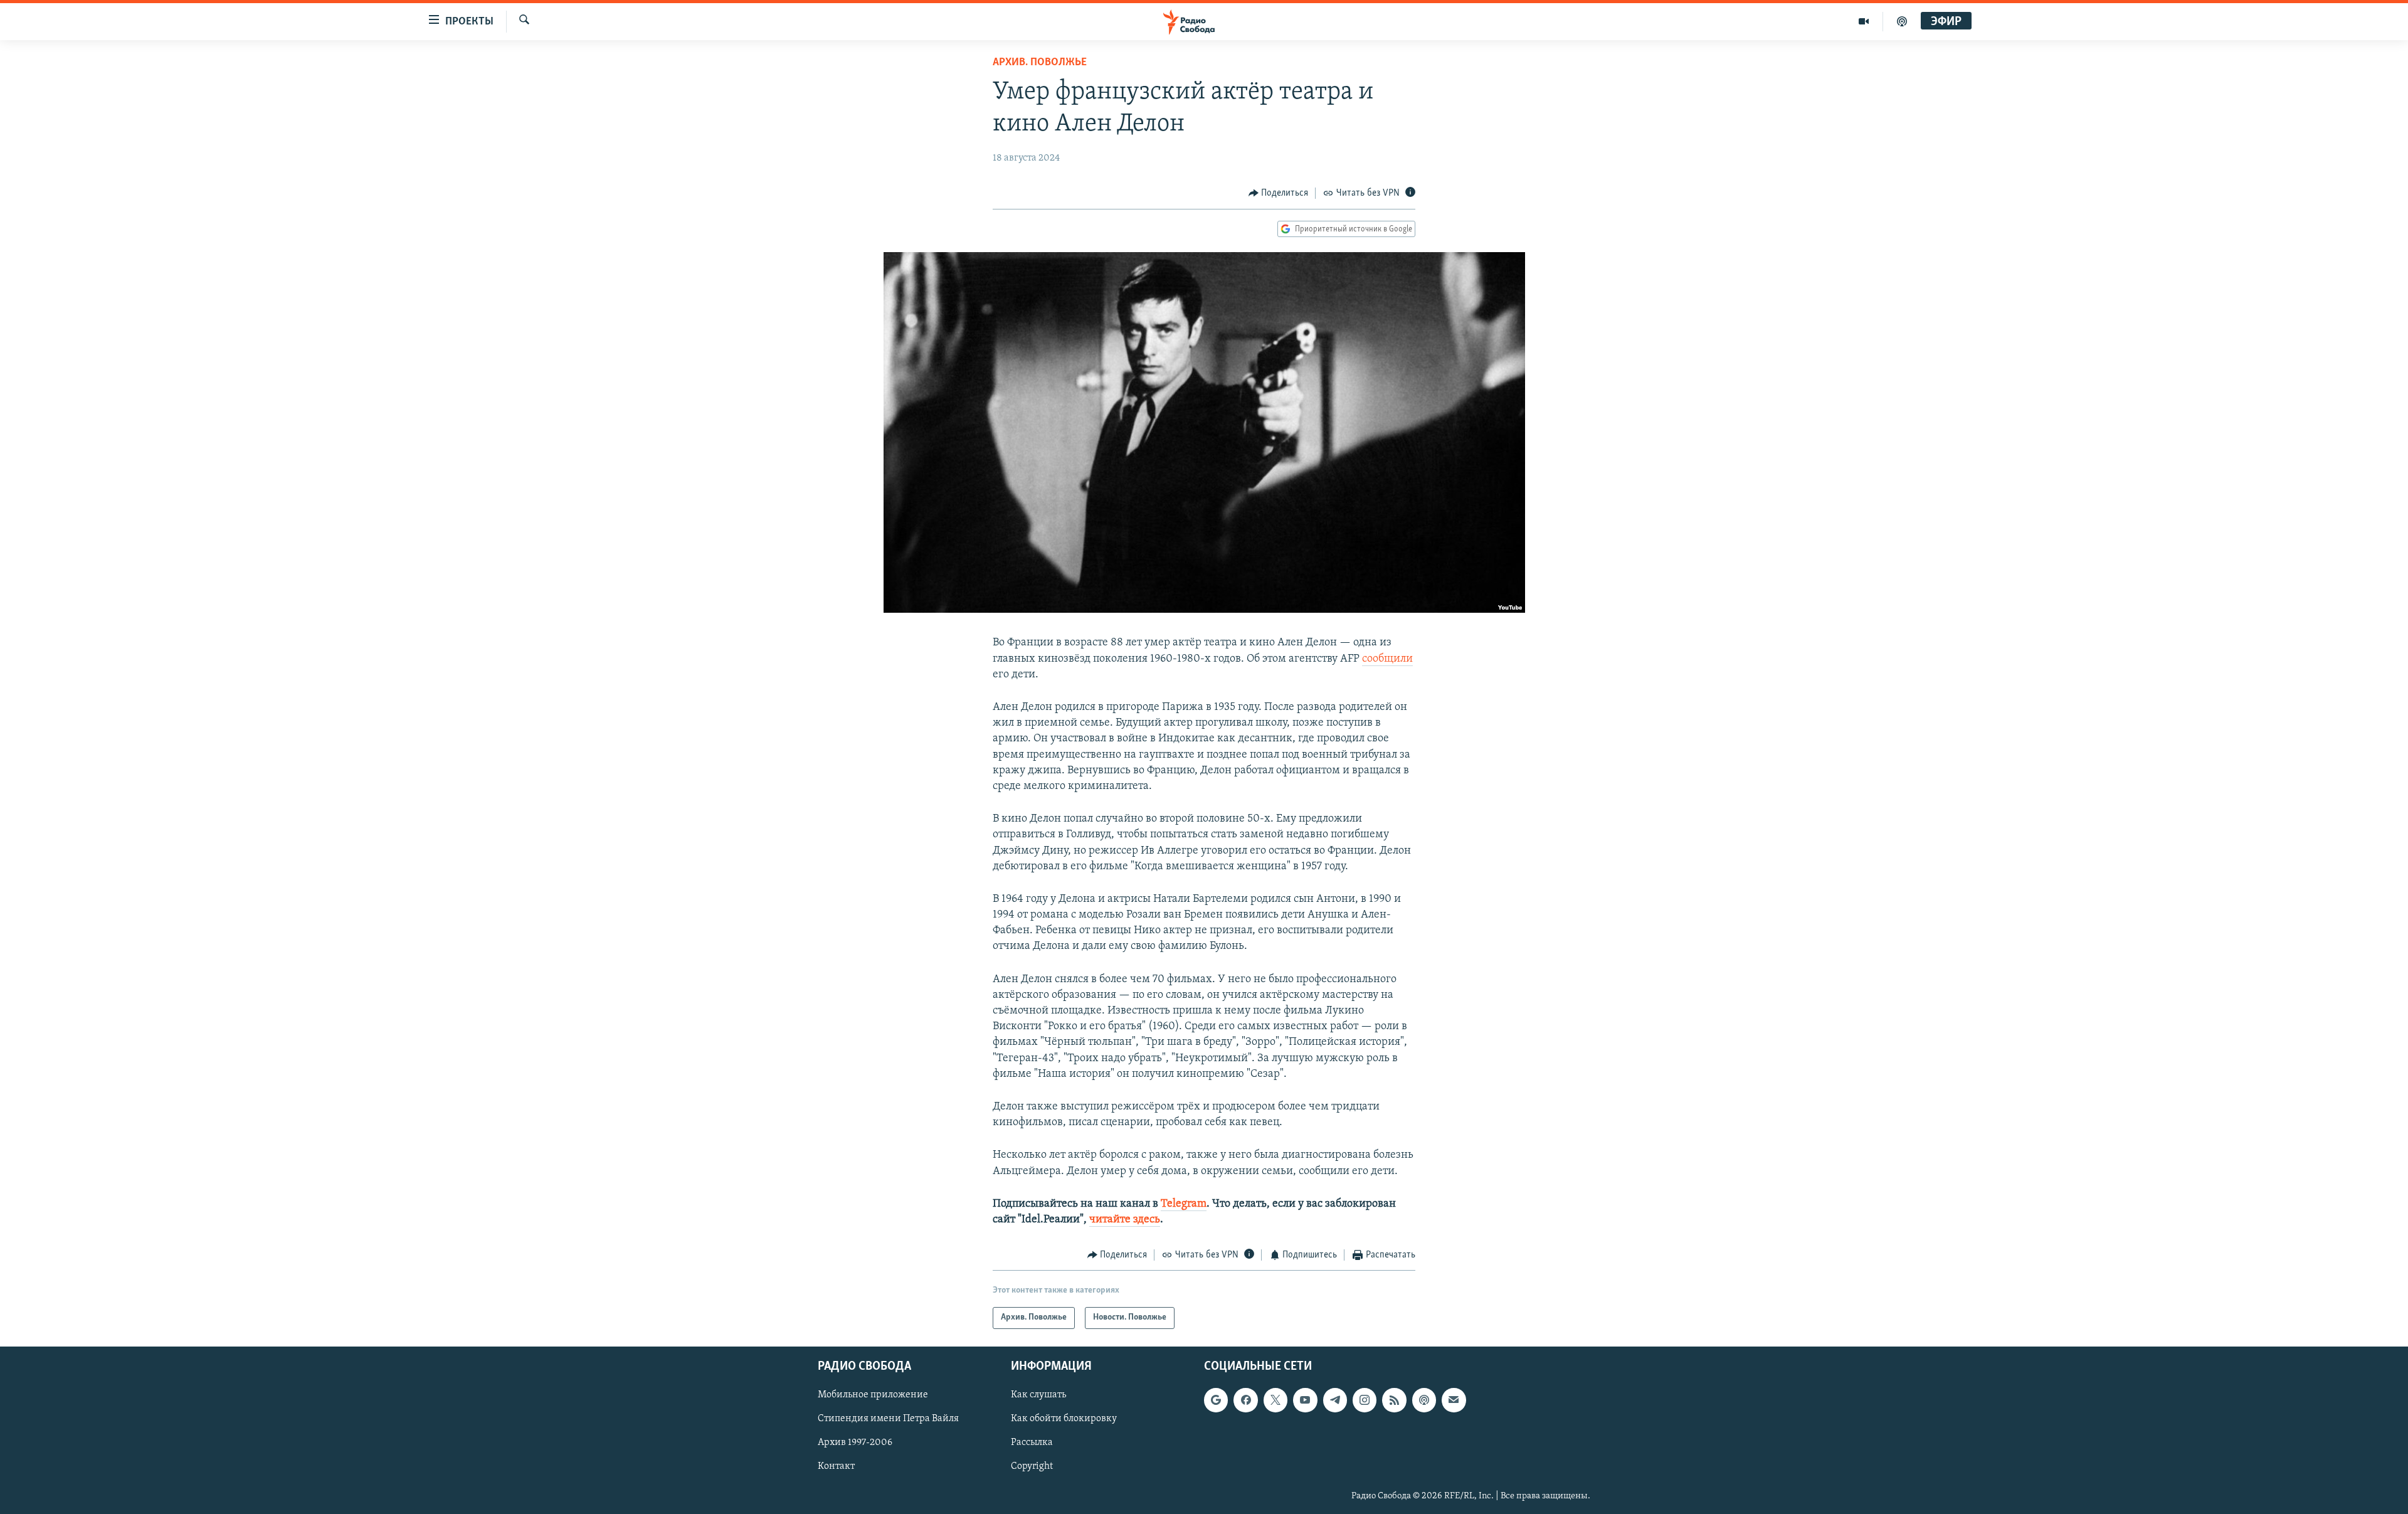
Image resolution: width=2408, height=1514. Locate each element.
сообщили (1387, 659)
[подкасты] (1902, 21)
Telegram (1184, 1204)
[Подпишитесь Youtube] (1305, 1400)
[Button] (1279, 193)
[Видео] (1864, 21)
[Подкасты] (1424, 1400)
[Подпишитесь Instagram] (1365, 1400)
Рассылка (1032, 1443)
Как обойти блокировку (1064, 1419)
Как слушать (1038, 1395)
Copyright (1032, 1466)
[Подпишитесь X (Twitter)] (1275, 1400)
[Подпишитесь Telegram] (1335, 1400)
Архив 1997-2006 (855, 1443)
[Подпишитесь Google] (1216, 1400)
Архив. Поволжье (1040, 63)
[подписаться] (1454, 1400)
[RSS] (1394, 1400)
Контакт (836, 1466)
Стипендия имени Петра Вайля (888, 1419)
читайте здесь (1125, 1220)
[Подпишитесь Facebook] (1245, 1400)
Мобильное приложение (873, 1395)
